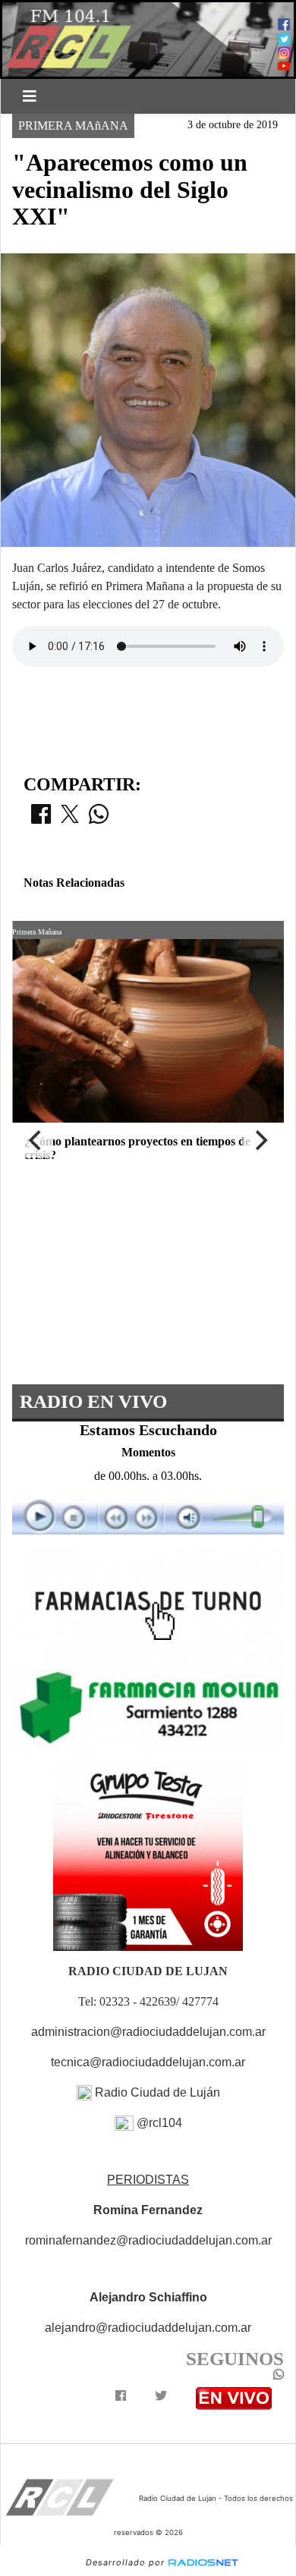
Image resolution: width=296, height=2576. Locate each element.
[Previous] (36, 1141)
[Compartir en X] (70, 818)
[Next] (260, 1141)
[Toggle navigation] (30, 96)
